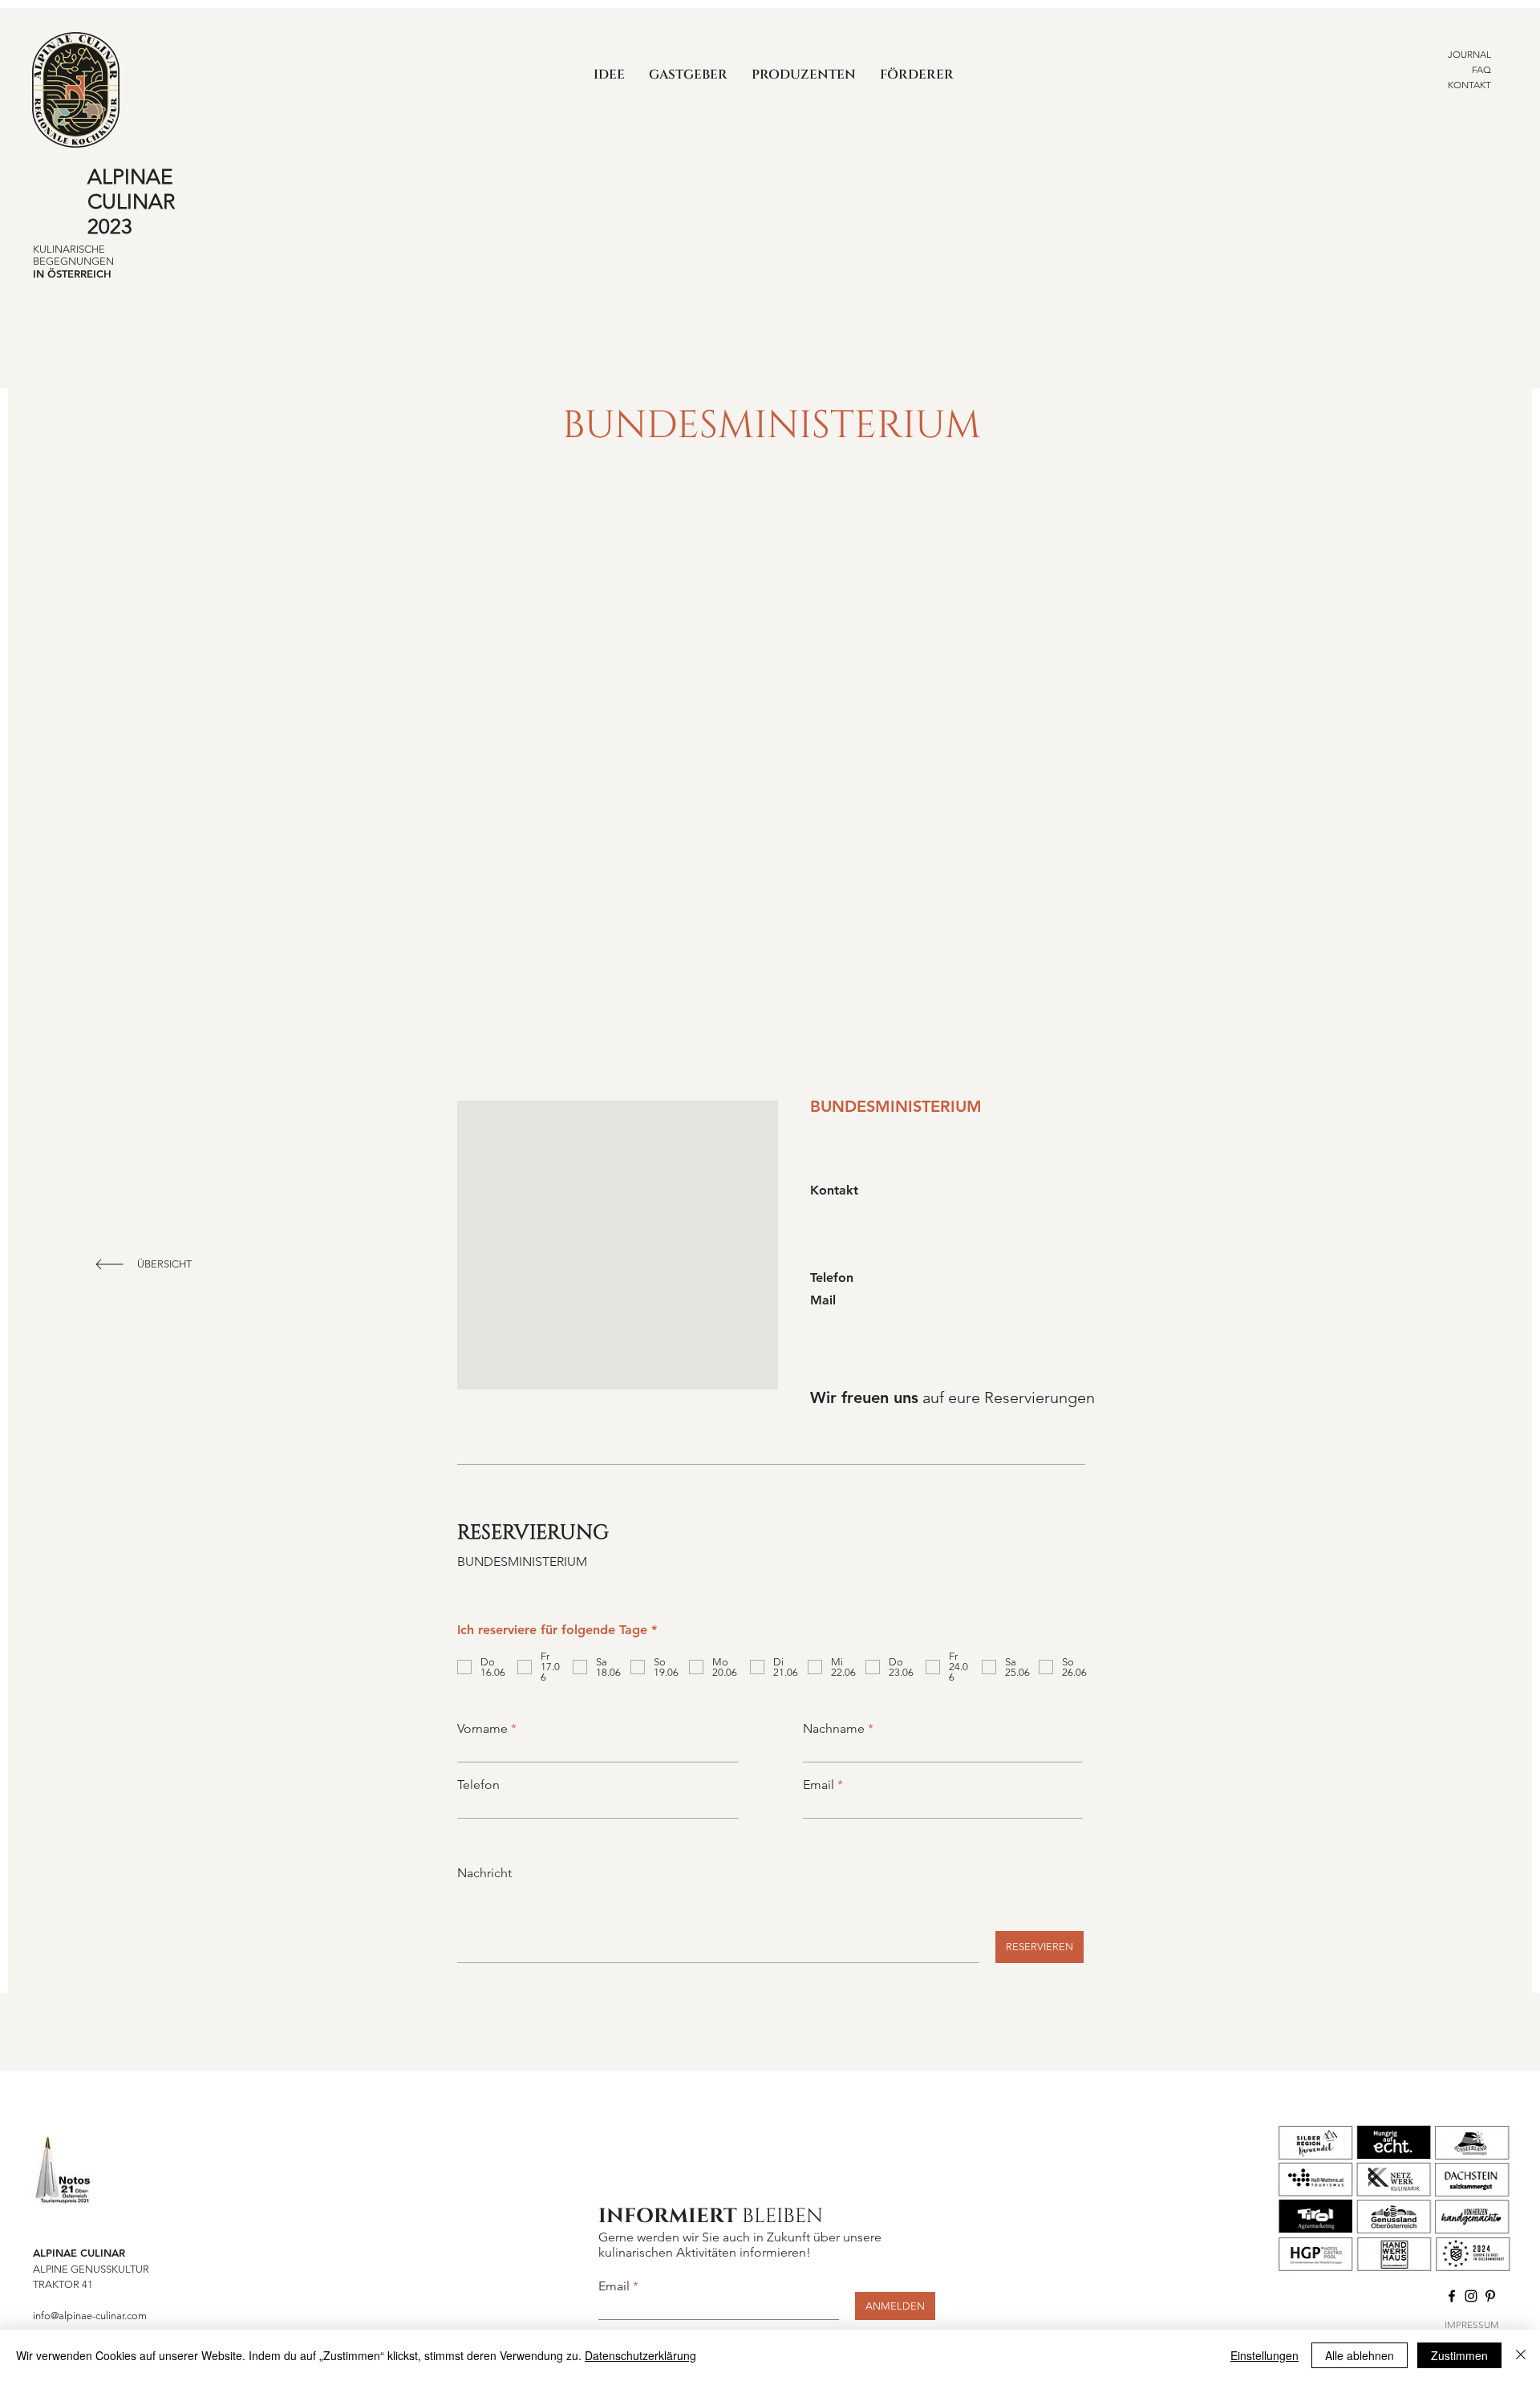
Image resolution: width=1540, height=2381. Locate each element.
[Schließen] (1521, 2355)
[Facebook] (1452, 2296)
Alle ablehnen (1360, 2355)
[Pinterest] (1490, 2296)
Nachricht (484, 1873)
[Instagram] (1471, 2296)
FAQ (1481, 69)
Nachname (834, 1729)
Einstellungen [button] (1264, 2355)
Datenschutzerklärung (640, 2355)
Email (819, 1785)
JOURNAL (1469, 54)
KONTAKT (1469, 85)
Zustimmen (1459, 2355)
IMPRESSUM (1472, 2324)
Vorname (482, 1729)
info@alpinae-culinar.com (90, 2316)
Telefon (478, 1785)
